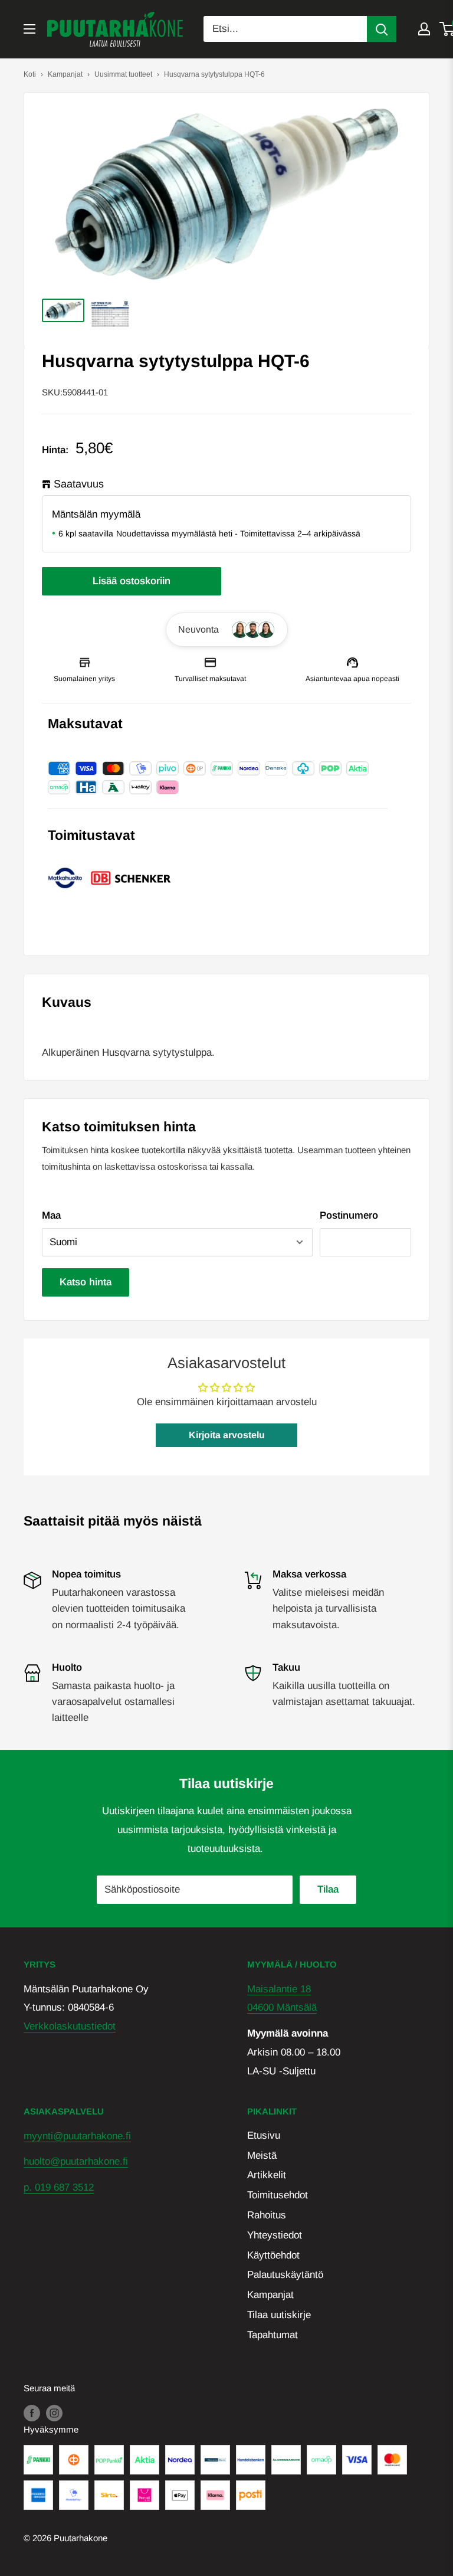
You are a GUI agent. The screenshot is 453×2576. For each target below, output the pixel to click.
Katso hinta (86, 1282)
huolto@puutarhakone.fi (76, 2161)
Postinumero (349, 1215)
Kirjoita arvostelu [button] (227, 1435)
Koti (30, 74)
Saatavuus (79, 484)
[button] (227, 630)
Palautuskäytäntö (285, 2275)
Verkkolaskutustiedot (70, 2026)
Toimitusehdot (278, 2195)
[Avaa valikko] (29, 29)
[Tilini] (424, 29)
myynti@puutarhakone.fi (77, 2136)
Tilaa (328, 1889)
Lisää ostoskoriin (132, 581)
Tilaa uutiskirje (279, 2315)
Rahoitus (267, 2215)
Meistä (262, 2156)
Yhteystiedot (275, 2235)
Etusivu (264, 2135)
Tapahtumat (273, 2335)
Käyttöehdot (273, 2255)
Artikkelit (267, 2175)
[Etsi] (382, 29)
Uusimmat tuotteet (123, 74)
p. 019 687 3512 (59, 2187)
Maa (51, 1215)
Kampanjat (65, 74)
